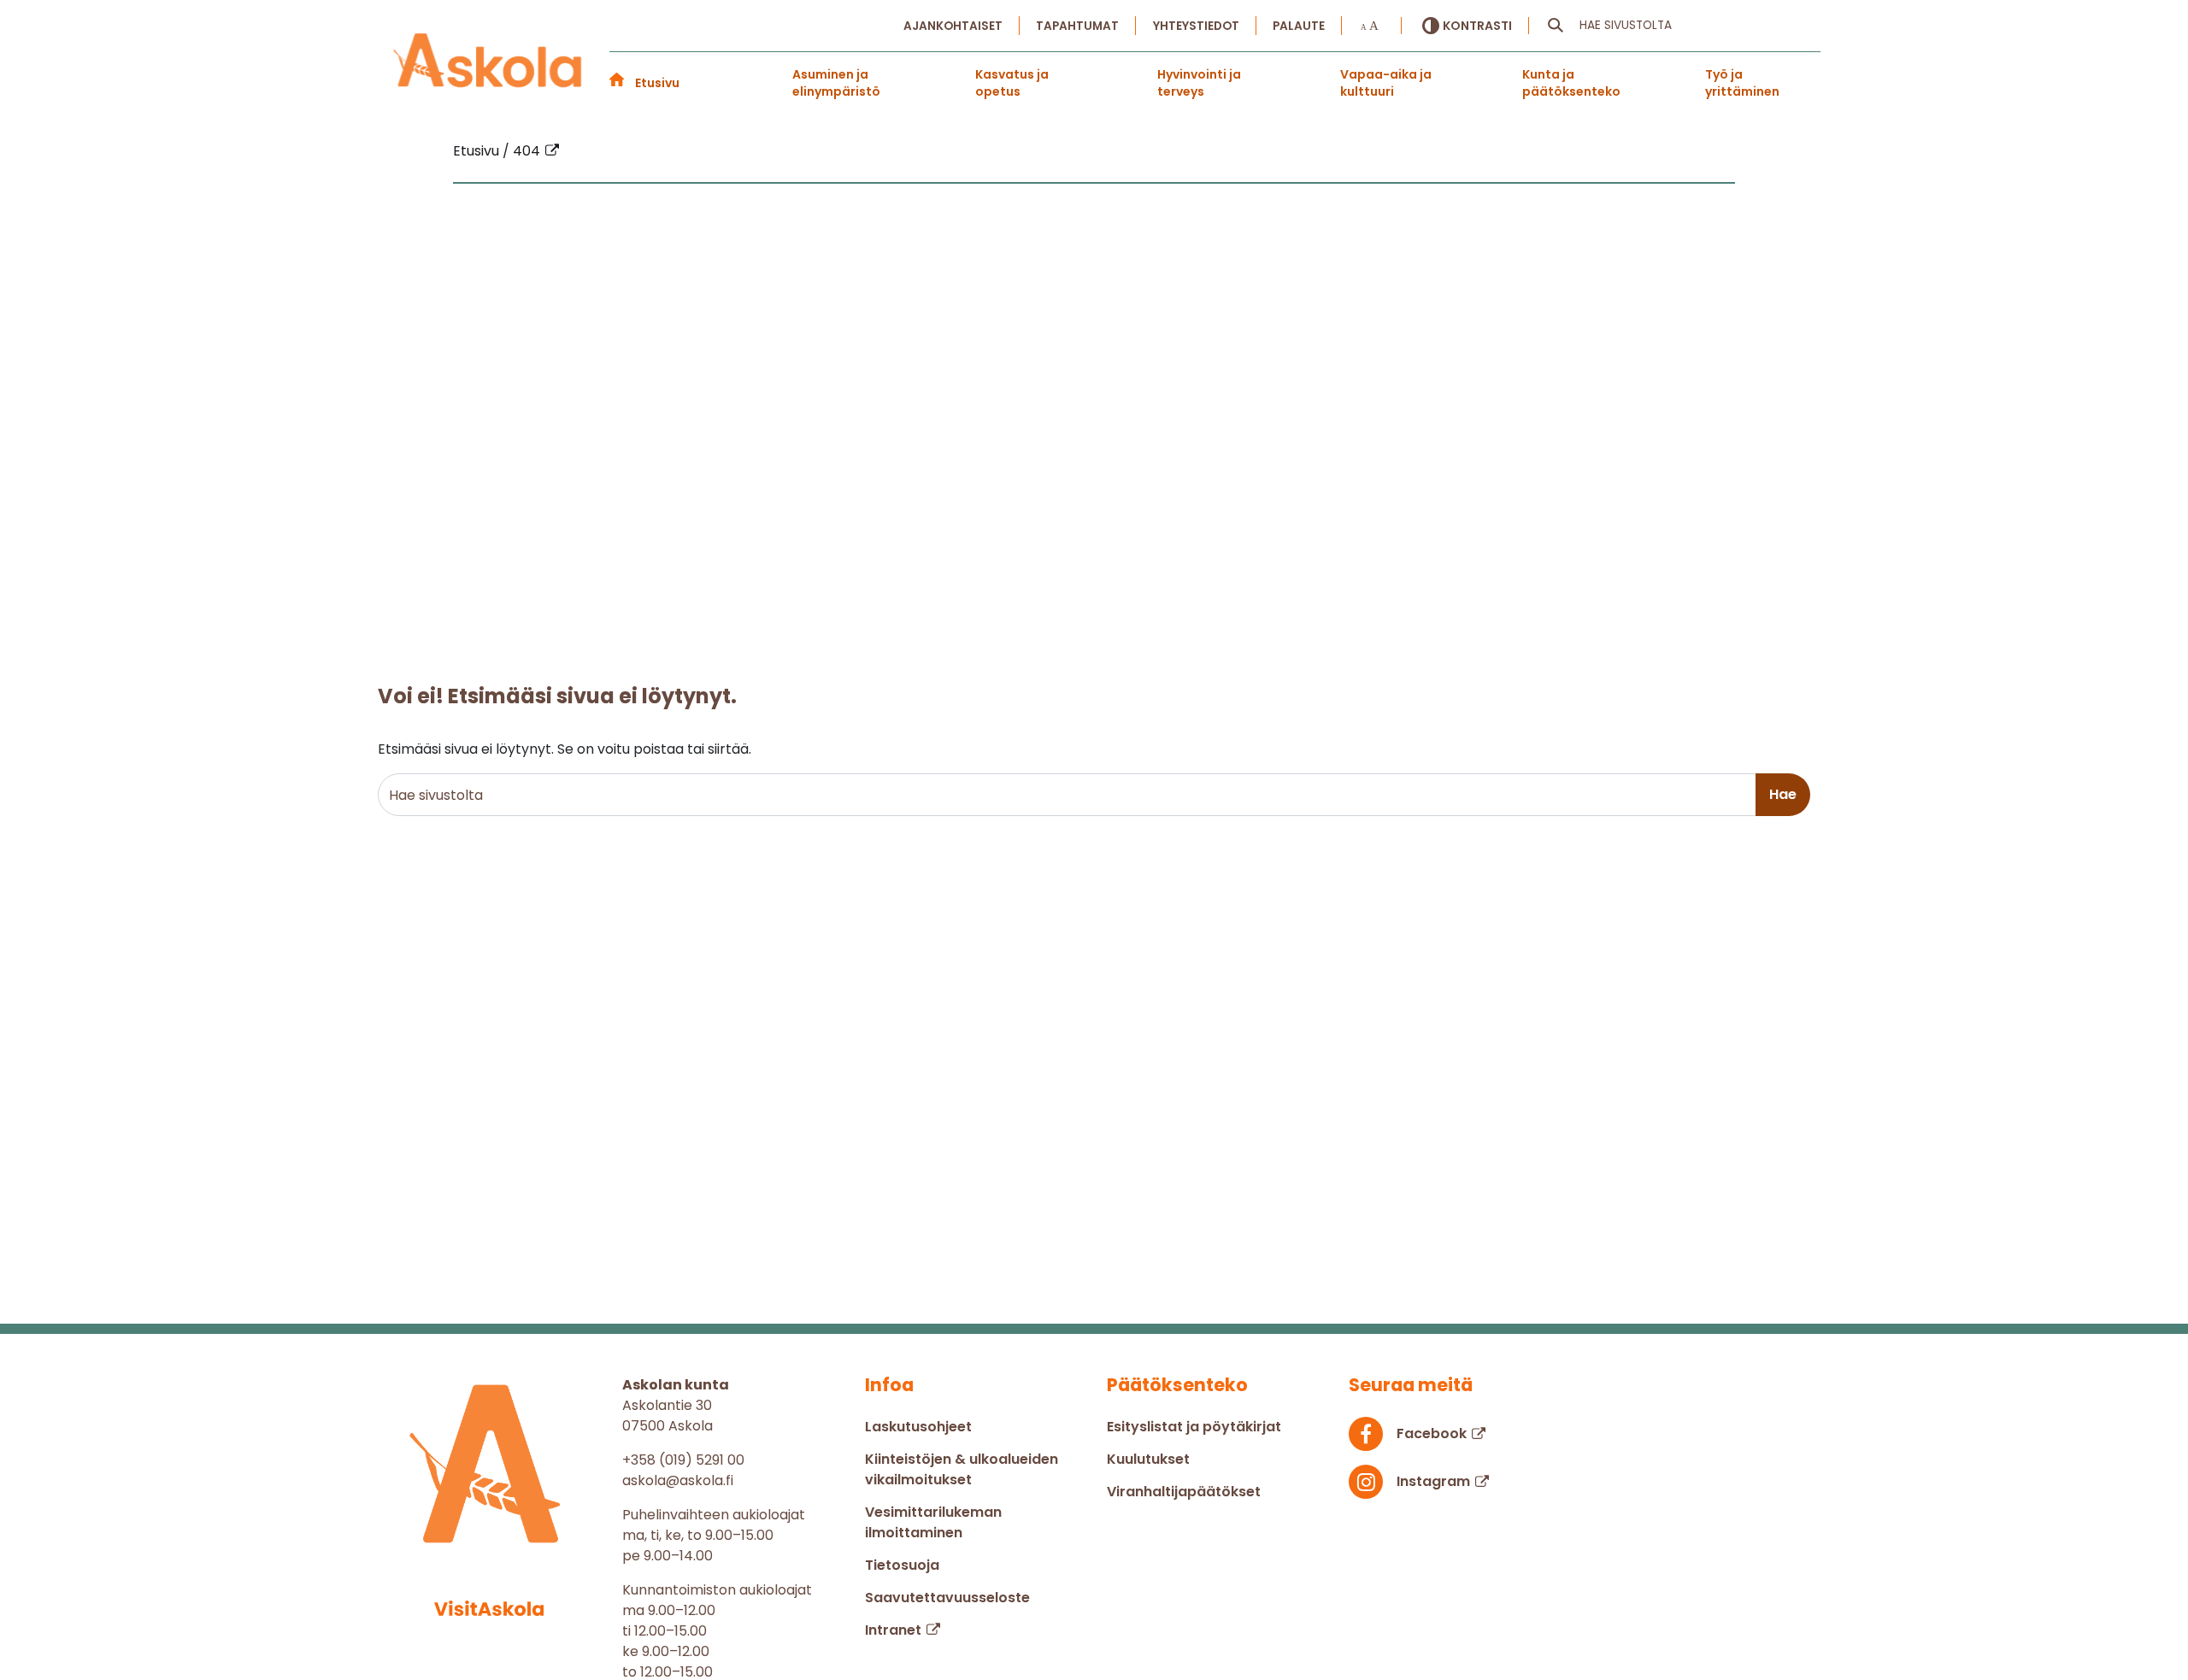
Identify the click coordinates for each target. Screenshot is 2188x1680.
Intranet (893, 1630)
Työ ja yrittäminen (1742, 83)
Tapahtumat (1077, 26)
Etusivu (657, 83)
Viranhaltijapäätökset (1184, 1492)
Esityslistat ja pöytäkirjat (1194, 1427)
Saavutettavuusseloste (947, 1598)
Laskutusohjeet (918, 1427)
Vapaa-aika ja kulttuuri (1386, 83)
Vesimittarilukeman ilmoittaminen (933, 1522)
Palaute (1299, 26)
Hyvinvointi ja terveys (1199, 83)
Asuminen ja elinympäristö (836, 83)
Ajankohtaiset (953, 26)
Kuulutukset (1148, 1459)
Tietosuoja (902, 1565)
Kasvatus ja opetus (1012, 83)
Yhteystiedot (1196, 26)
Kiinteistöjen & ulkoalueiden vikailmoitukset (962, 1469)
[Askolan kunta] (488, 61)
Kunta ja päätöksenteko (1571, 83)
